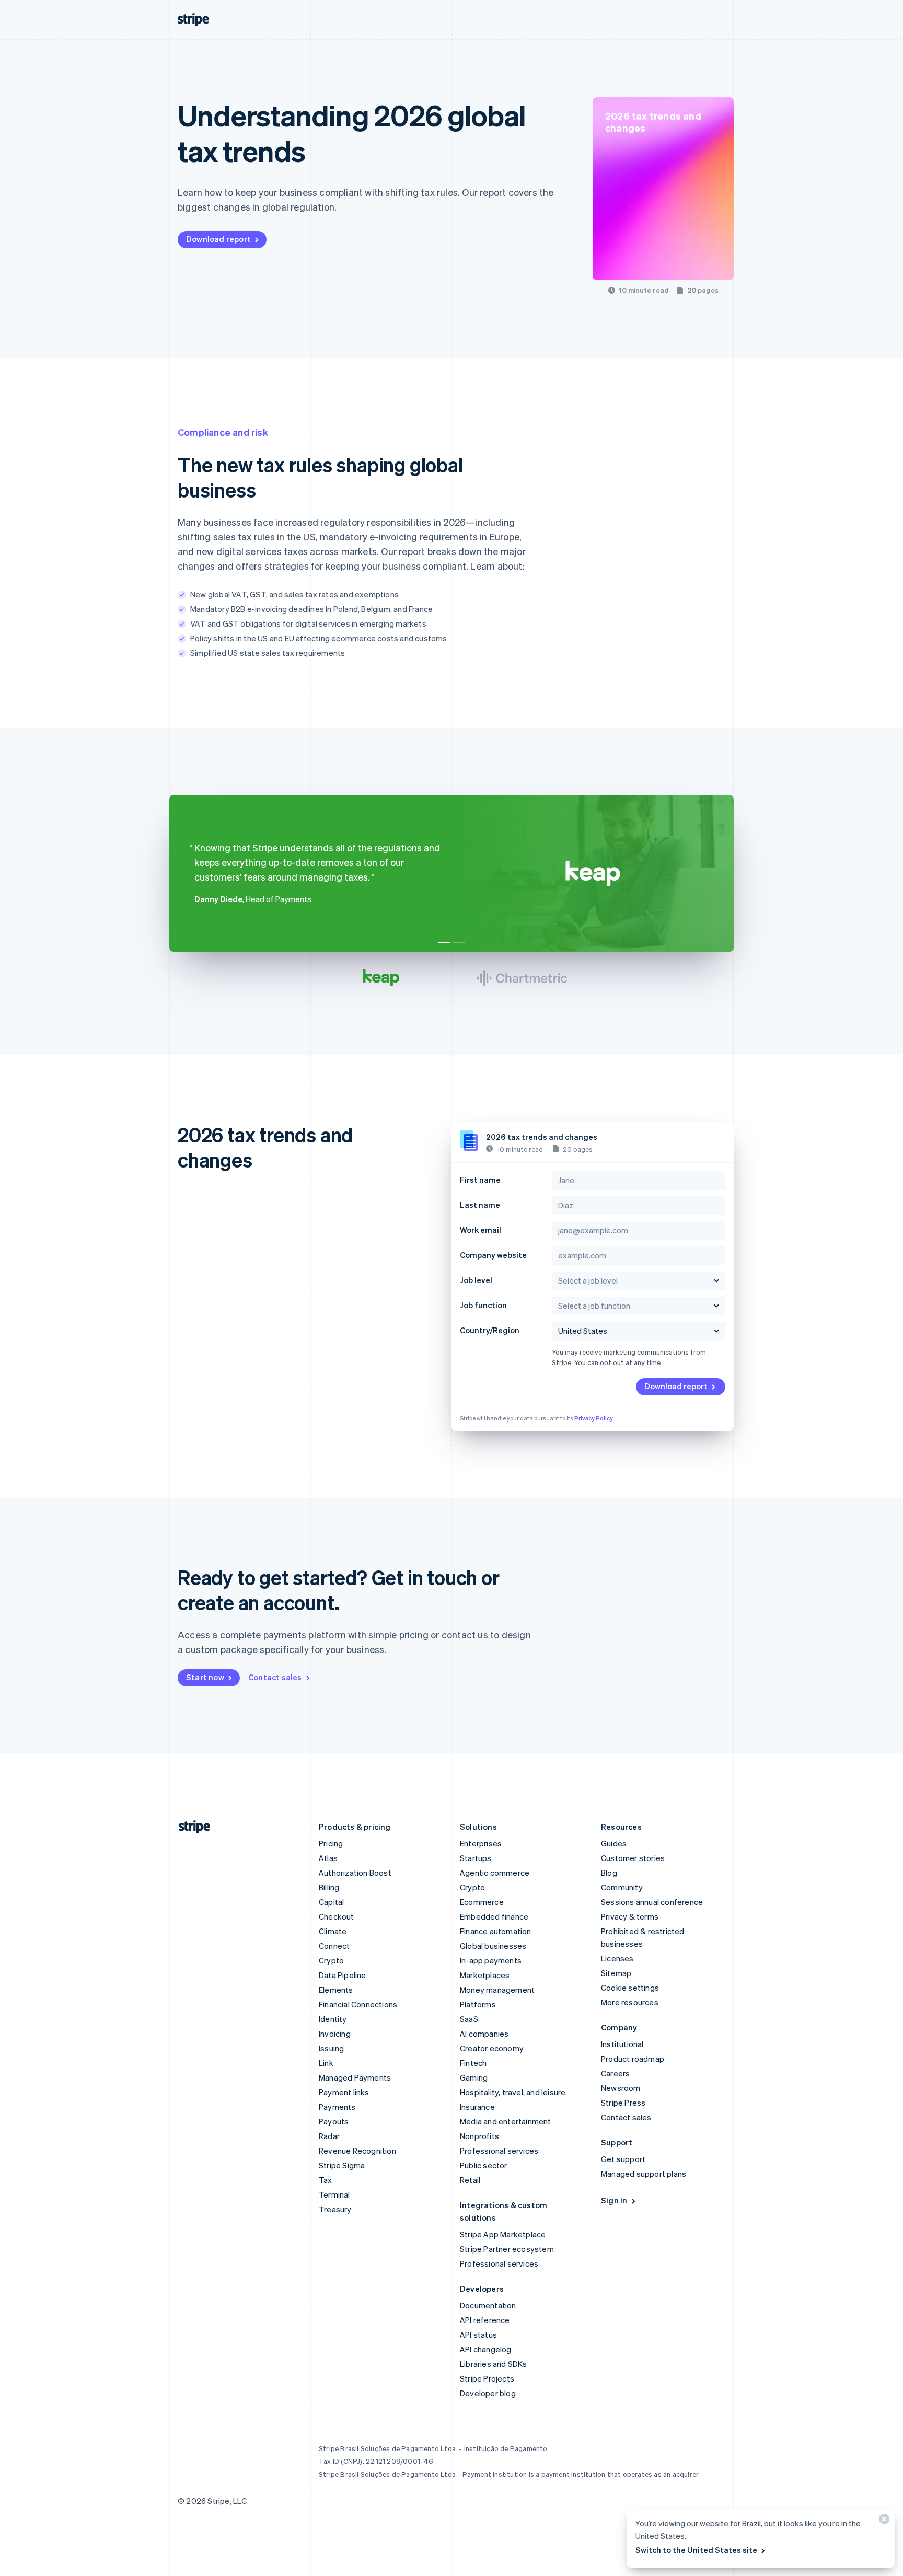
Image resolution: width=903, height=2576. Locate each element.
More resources (630, 2002)
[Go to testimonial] (444, 943)
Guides (614, 1843)
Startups (476, 1858)
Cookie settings (630, 1988)
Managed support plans (644, 2174)
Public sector (484, 2165)
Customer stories (633, 1858)
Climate (333, 1931)
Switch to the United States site (696, 2550)
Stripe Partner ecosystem (507, 2249)
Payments (337, 2107)
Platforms (478, 2004)
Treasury (335, 2209)
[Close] (883, 2521)
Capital (331, 1902)
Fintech (473, 2063)
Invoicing (335, 2034)
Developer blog (488, 2393)
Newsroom (621, 2088)
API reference (485, 2320)
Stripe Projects (487, 2378)
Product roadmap (633, 2059)
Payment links (344, 2092)
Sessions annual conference (652, 1902)
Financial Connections (358, 2004)
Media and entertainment (506, 2121)
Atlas (328, 1858)
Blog (609, 1873)
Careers (615, 2073)
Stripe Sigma (342, 2165)
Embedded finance (494, 1916)
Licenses (617, 1958)
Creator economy (492, 2048)
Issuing (331, 2048)
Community (622, 1887)
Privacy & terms (630, 1916)
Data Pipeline (343, 1975)
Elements (336, 1990)
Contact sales (275, 1677)
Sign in (614, 2200)
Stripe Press (623, 2103)
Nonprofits (479, 2136)
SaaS (469, 2019)
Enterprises (481, 1843)
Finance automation (496, 1931)
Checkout (337, 1916)
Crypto (331, 1960)
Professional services (499, 2151)
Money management (497, 1990)
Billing (329, 1887)
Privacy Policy (594, 1418)
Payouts (334, 2121)
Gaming (474, 2077)
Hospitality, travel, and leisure (513, 2092)
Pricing (331, 1843)
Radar (329, 2136)
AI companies (484, 2034)
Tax (326, 2180)
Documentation (488, 2305)
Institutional (622, 2044)
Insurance (477, 2107)
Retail (470, 2180)
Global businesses (493, 1946)
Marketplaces (485, 1975)
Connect (334, 1946)
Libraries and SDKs (494, 2364)
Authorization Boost (355, 1873)
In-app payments (491, 1960)
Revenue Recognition (357, 2151)
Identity (333, 2019)
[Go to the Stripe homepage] (190, 1827)
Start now (205, 1677)
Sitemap (616, 1973)
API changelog (486, 2349)
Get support (623, 2159)
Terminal (334, 2194)
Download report (218, 239)
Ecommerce (482, 1902)
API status (478, 2335)
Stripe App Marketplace (503, 2234)
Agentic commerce (495, 1873)
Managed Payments (355, 2077)
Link (326, 2063)
